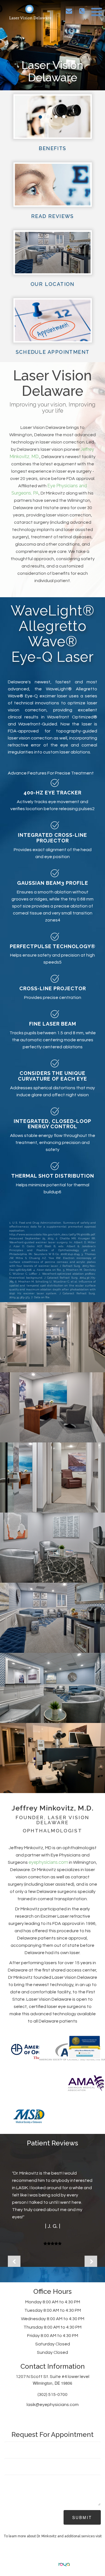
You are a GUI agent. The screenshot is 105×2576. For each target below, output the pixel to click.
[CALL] (82, 11)
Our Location (53, 284)
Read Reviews (53, 216)
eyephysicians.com (48, 1862)
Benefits (52, 148)
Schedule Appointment (53, 352)
